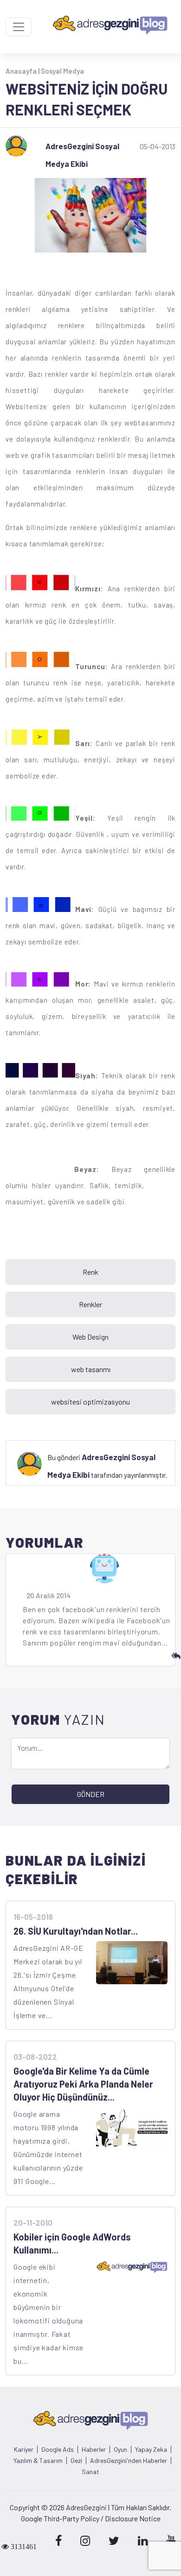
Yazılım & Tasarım (38, 2461)
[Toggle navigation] (19, 27)
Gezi (76, 2461)
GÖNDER (91, 1794)
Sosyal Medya (62, 71)
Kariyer (24, 2449)
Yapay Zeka (151, 2449)
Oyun (120, 2449)
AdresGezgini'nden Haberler (129, 2461)
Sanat (90, 2472)
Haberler (94, 2449)
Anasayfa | (23, 71)
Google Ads (58, 2449)
